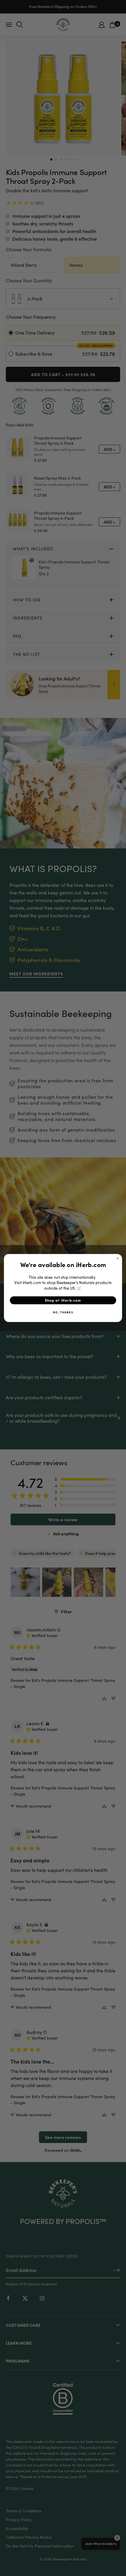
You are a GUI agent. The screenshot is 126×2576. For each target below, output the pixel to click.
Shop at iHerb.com (63, 1300)
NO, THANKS (63, 1312)
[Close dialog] (118, 1258)
